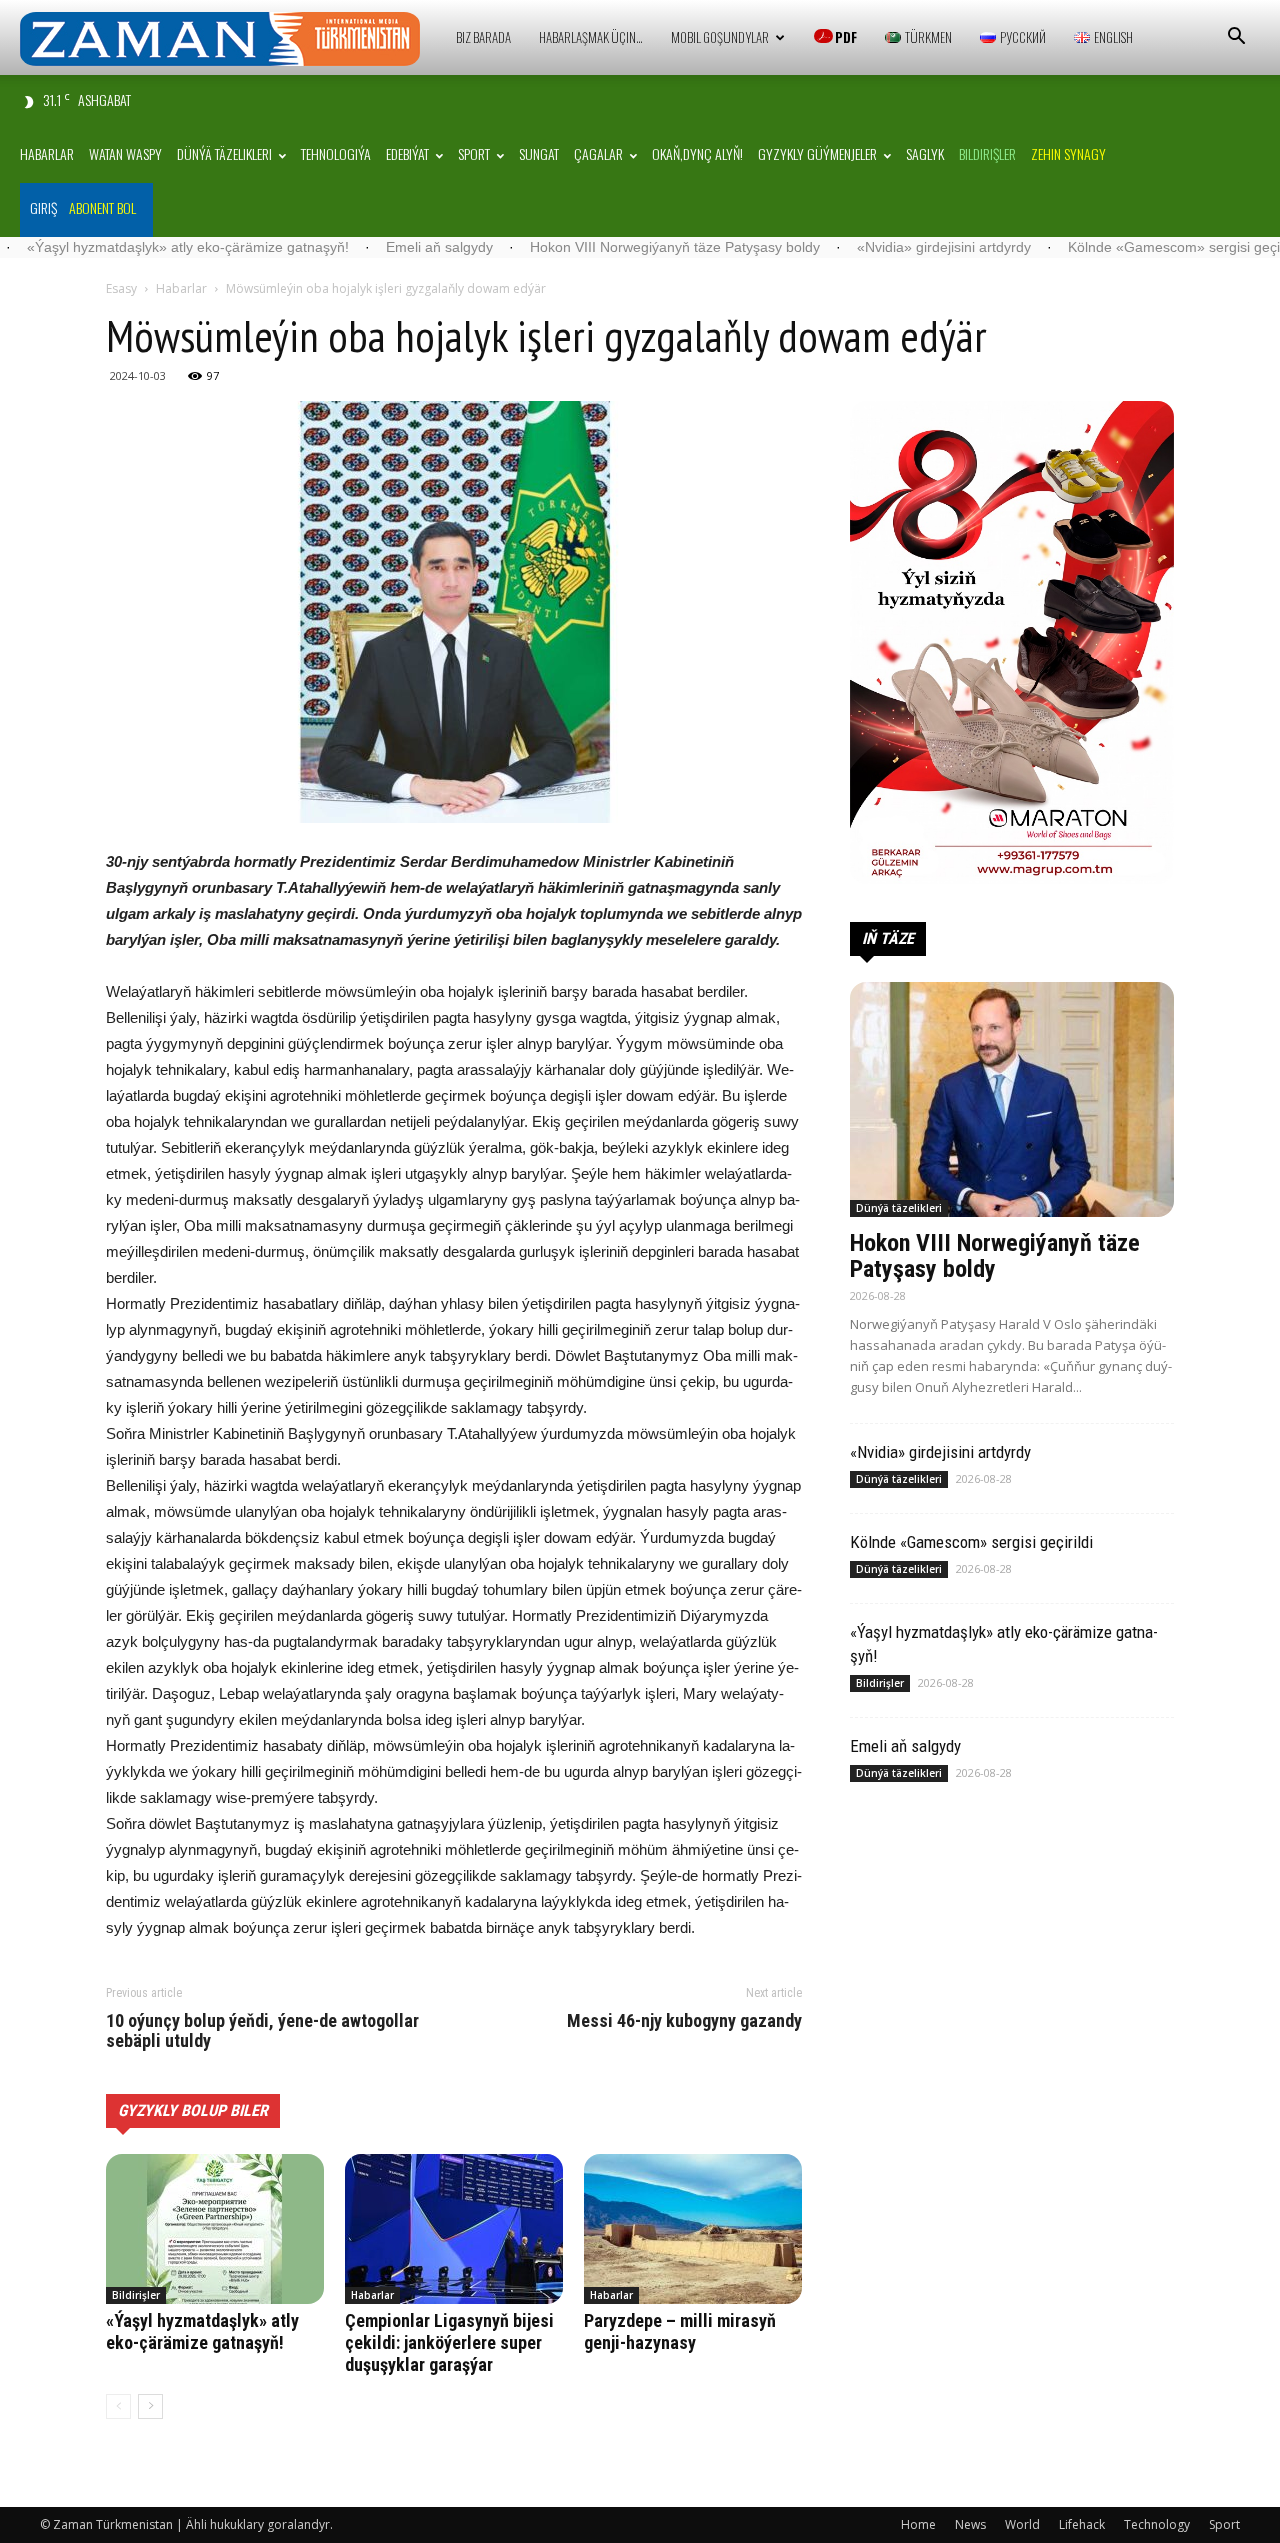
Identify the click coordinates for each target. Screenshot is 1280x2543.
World (1022, 2524)
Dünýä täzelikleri (224, 153)
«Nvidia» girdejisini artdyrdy (845, 247)
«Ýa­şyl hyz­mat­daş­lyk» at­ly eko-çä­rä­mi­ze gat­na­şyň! (202, 2331)
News (970, 2524)
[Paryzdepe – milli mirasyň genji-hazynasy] (693, 2229)
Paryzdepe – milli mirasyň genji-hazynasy (680, 2331)
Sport (474, 153)
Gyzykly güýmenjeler (817, 153)
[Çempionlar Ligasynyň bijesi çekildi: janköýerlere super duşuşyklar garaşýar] (454, 2229)
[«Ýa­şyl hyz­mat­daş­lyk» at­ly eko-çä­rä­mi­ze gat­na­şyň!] (215, 2229)
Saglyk (925, 153)
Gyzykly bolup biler (193, 2110)
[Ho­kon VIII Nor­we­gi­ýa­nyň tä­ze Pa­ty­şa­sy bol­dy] (1012, 1099)
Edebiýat (407, 153)
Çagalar (598, 153)
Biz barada (483, 37)
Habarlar (47, 153)
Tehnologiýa (336, 153)
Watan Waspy (125, 153)
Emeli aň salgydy (340, 247)
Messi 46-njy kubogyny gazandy (684, 2021)
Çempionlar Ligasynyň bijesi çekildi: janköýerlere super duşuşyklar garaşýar (449, 2342)
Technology (1157, 2524)
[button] (1236, 38)
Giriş (43, 207)
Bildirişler (136, 2295)
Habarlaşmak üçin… (591, 37)
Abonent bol (102, 207)
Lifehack (1082, 2524)
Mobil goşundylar (720, 37)
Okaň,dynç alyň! (697, 153)
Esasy (121, 288)
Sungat (539, 153)
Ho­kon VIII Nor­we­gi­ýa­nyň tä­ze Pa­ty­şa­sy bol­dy (576, 247)
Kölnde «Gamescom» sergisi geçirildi (1086, 247)
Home (918, 2524)
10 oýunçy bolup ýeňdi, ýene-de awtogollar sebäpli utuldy (262, 2031)
